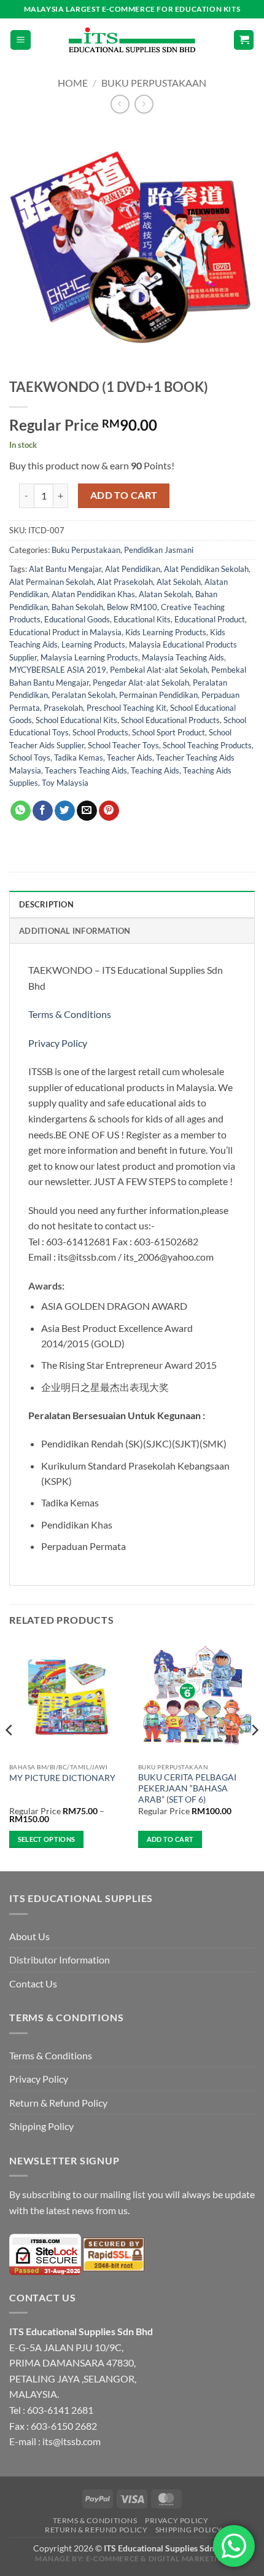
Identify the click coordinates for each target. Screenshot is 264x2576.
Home (73, 83)
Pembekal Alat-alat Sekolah (159, 670)
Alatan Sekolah (165, 594)
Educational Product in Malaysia (65, 632)
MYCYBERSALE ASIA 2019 (58, 670)
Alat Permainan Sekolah (51, 582)
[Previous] (10, 1754)
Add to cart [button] (170, 1839)
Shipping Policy (41, 2126)
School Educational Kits (76, 720)
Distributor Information (60, 1959)
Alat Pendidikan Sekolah (206, 569)
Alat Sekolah (179, 582)
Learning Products (93, 644)
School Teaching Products (207, 745)
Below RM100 (132, 607)
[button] (21, 40)
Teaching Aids (155, 770)
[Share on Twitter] (65, 811)
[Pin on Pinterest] (109, 811)
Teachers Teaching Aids (86, 770)
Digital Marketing (189, 2558)
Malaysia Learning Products (89, 657)
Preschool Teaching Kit (126, 708)
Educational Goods (77, 619)
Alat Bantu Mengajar (65, 569)
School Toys (30, 758)
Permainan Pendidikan (158, 695)
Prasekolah (63, 708)
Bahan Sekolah (77, 607)
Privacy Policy (58, 1043)
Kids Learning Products (166, 632)
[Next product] (120, 104)
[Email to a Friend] (87, 811)
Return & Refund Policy (58, 2103)
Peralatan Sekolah (83, 695)
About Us (29, 1936)
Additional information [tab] (75, 931)
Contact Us (33, 1983)
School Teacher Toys (123, 745)
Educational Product (210, 619)
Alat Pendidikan (133, 569)
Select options (47, 1839)
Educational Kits (142, 619)
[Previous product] (144, 104)
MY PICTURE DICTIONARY (62, 1778)
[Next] (254, 1754)
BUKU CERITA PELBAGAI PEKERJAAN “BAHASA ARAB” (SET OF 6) (187, 1788)
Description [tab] (46, 904)
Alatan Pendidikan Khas (93, 594)
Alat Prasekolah (125, 582)
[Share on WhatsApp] (21, 811)
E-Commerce (113, 2558)
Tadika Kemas (79, 758)
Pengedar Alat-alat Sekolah (141, 683)
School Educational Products (170, 720)
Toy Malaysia (65, 783)
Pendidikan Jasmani (159, 550)
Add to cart (124, 495)
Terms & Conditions (71, 1014)
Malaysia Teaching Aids (183, 657)
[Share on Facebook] (43, 811)
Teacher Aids (130, 758)
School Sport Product (169, 732)
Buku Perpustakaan (154, 83)
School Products (100, 732)
